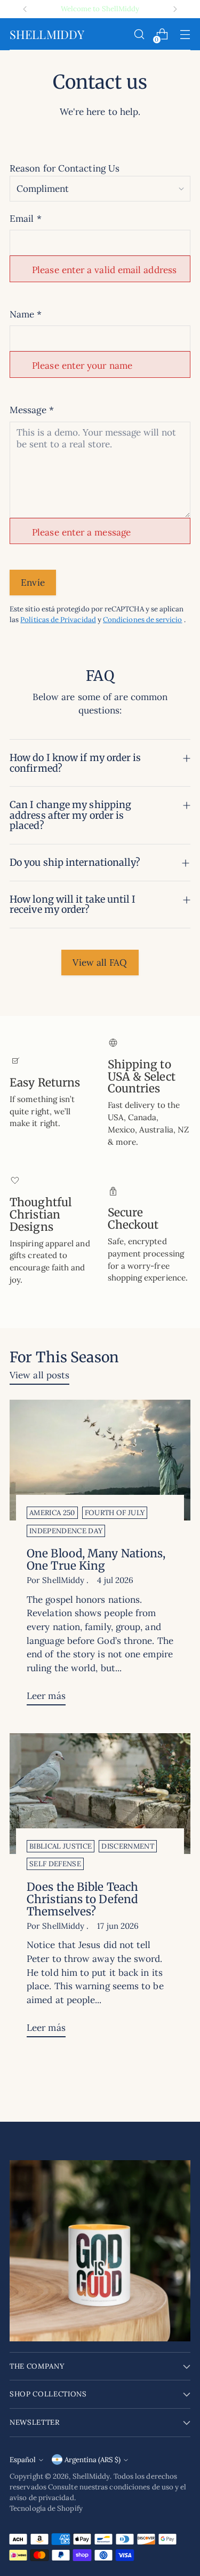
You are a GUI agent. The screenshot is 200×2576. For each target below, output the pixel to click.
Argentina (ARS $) (93, 2460)
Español (23, 2460)
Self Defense (55, 1864)
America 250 (52, 1513)
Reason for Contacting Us (65, 168)
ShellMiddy (91, 2476)
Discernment (128, 1846)
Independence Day (66, 1531)
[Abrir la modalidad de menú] (185, 34)
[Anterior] (25, 9)
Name (26, 314)
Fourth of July (115, 1513)
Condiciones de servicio (143, 620)
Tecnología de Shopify (46, 2508)
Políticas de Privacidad (58, 620)
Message (32, 410)
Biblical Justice (61, 1846)
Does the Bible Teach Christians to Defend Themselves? (82, 1899)
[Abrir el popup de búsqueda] (139, 34)
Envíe (33, 583)
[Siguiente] (175, 9)
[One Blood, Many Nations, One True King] (100, 1460)
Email (26, 219)
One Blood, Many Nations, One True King (96, 1560)
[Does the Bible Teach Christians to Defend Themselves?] (100, 1794)
